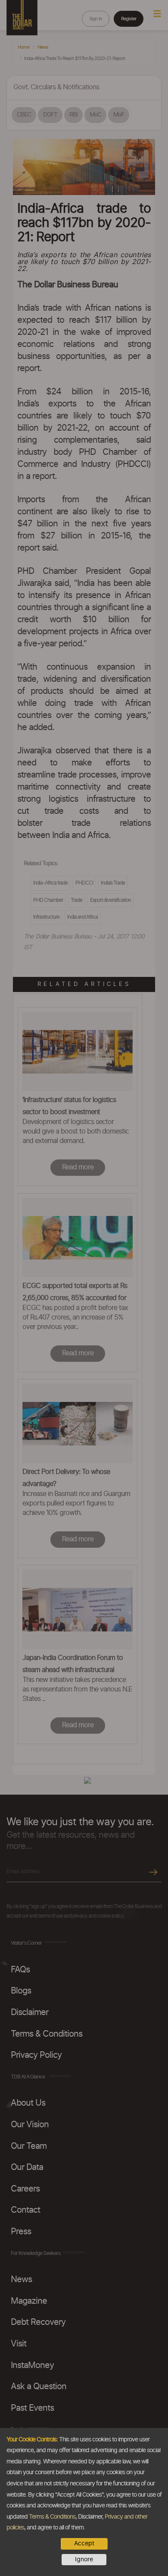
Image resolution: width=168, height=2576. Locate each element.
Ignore (84, 2560)
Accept (84, 2544)
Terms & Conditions (52, 2517)
